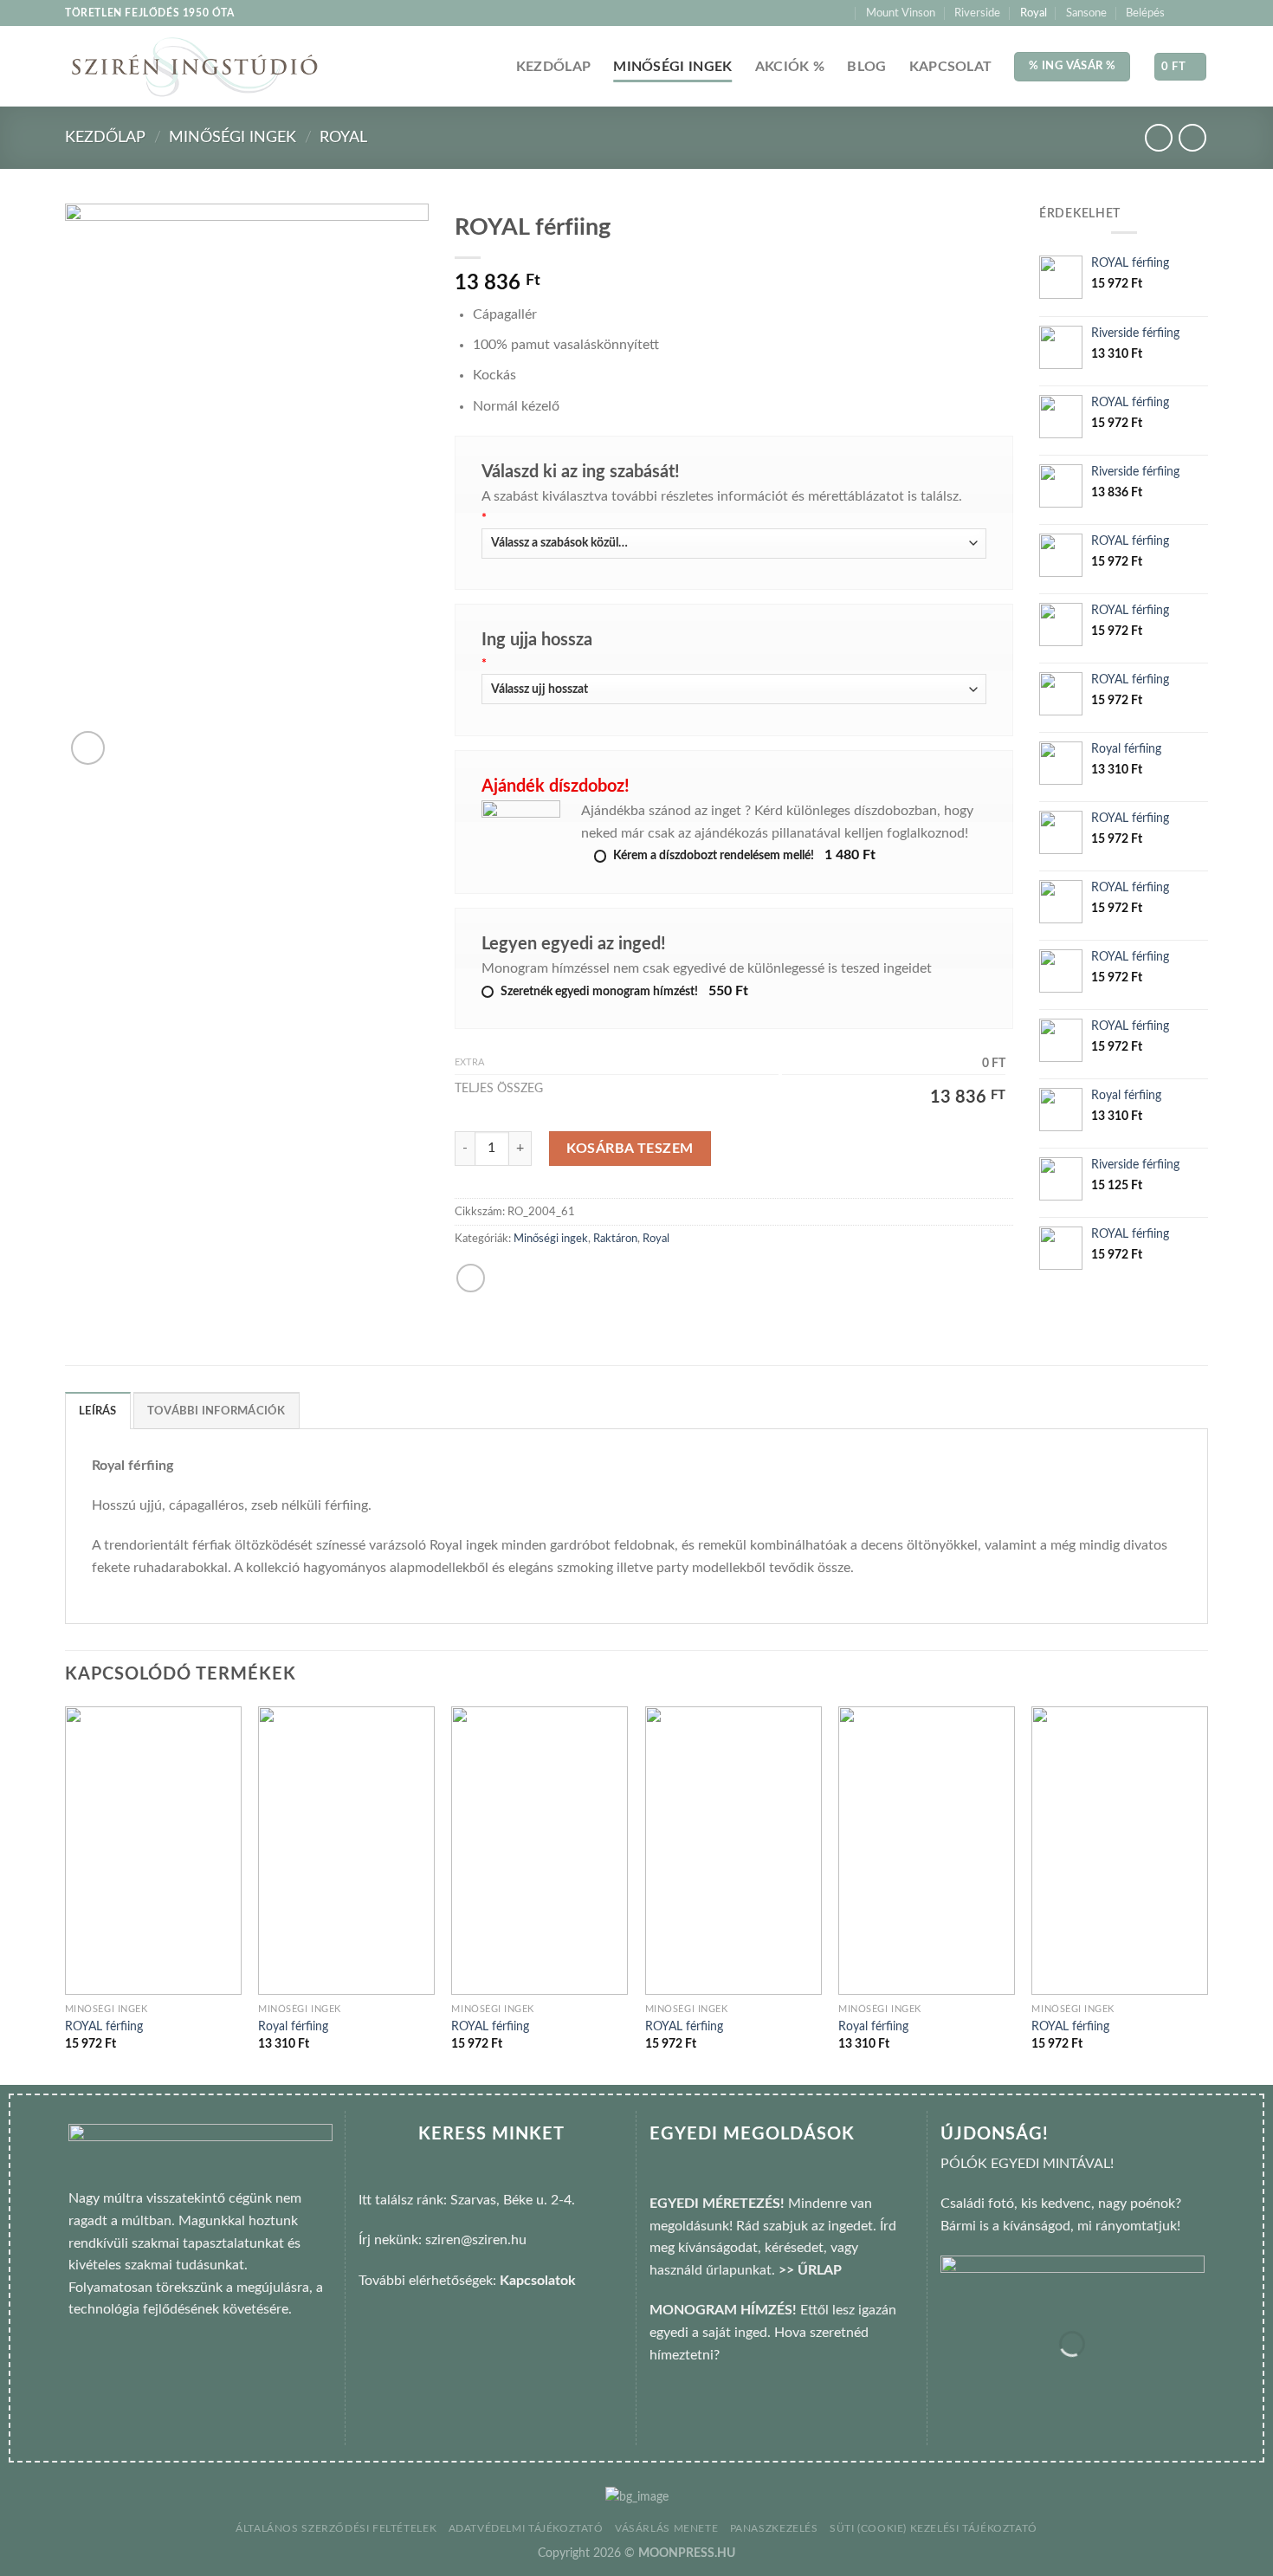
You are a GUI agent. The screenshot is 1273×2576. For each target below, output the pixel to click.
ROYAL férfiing (104, 2026)
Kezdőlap (554, 67)
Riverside (977, 13)
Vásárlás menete (666, 2528)
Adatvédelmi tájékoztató (526, 2528)
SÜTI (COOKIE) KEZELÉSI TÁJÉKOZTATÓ (934, 2528)
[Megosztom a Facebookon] (471, 1278)
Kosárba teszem (630, 1149)
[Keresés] (840, 13)
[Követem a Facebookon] (1183, 13)
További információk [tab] (216, 1411)
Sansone (1086, 13)
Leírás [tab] (98, 1411)
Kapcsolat (951, 67)
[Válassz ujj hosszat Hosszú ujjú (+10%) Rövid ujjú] (734, 689)
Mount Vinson (901, 13)
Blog (866, 67)
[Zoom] (88, 748)
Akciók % (790, 67)
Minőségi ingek (672, 67)
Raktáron (615, 1239)
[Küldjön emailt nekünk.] (1199, 13)
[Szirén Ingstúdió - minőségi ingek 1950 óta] (194, 67)
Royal (1034, 13)
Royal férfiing (293, 2026)
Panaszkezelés (774, 2528)
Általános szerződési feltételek (336, 2528)
